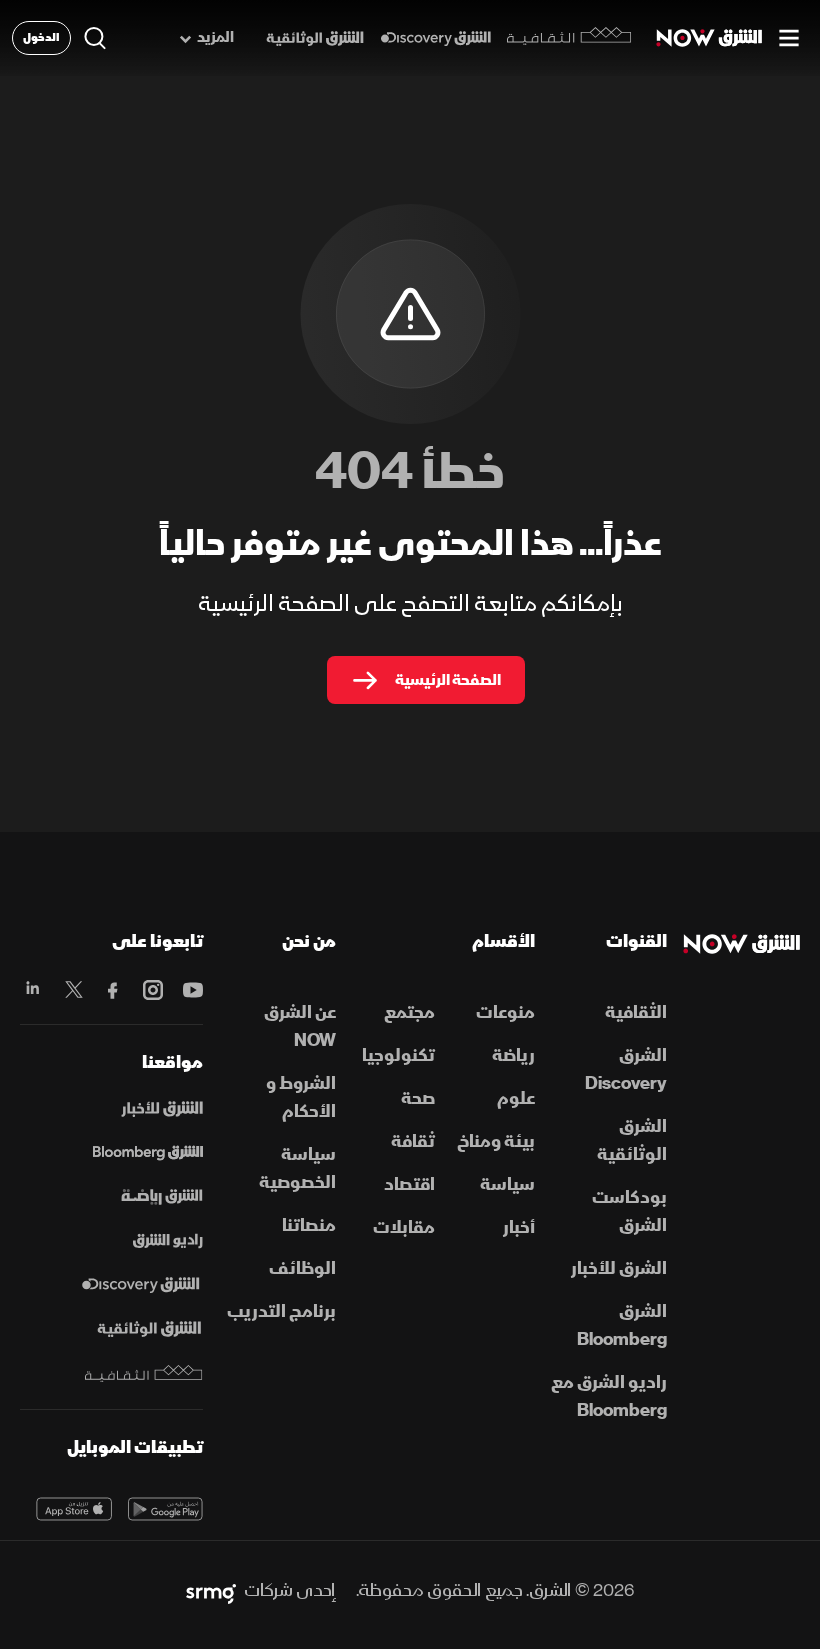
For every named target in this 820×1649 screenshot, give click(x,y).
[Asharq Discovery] (140, 1285)
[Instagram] (151, 990)
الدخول (41, 37)
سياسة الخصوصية (297, 1168)
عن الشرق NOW (300, 1026)
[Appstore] (74, 1509)
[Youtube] (191, 990)
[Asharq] (162, 1109)
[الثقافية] (569, 38)
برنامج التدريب (281, 1311)
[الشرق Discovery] (435, 38)
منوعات (505, 1012)
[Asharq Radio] (168, 1241)
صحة (418, 1098)
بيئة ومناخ (496, 1141)
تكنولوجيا (398, 1055)
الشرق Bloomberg (622, 1325)
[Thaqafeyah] (144, 1373)
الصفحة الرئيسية (448, 680)
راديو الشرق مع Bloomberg (609, 1396)
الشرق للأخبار (619, 1268)
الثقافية (636, 1012)
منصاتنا (309, 1225)
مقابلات (404, 1227)
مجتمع (409, 1012)
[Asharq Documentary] (149, 1329)
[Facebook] (112, 990)
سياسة (507, 1184)
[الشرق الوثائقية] (315, 38)
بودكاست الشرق (629, 1211)
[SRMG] (211, 1591)
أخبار (519, 1227)
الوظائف (302, 1268)
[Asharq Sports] (162, 1197)
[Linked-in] (32, 990)
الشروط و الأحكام (301, 1097)
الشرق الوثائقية (632, 1140)
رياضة (513, 1055)
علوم (516, 1098)
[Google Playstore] (166, 1509)
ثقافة (413, 1141)
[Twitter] (72, 990)
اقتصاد (409, 1184)
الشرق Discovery (626, 1069)
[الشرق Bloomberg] (148, 1153)
